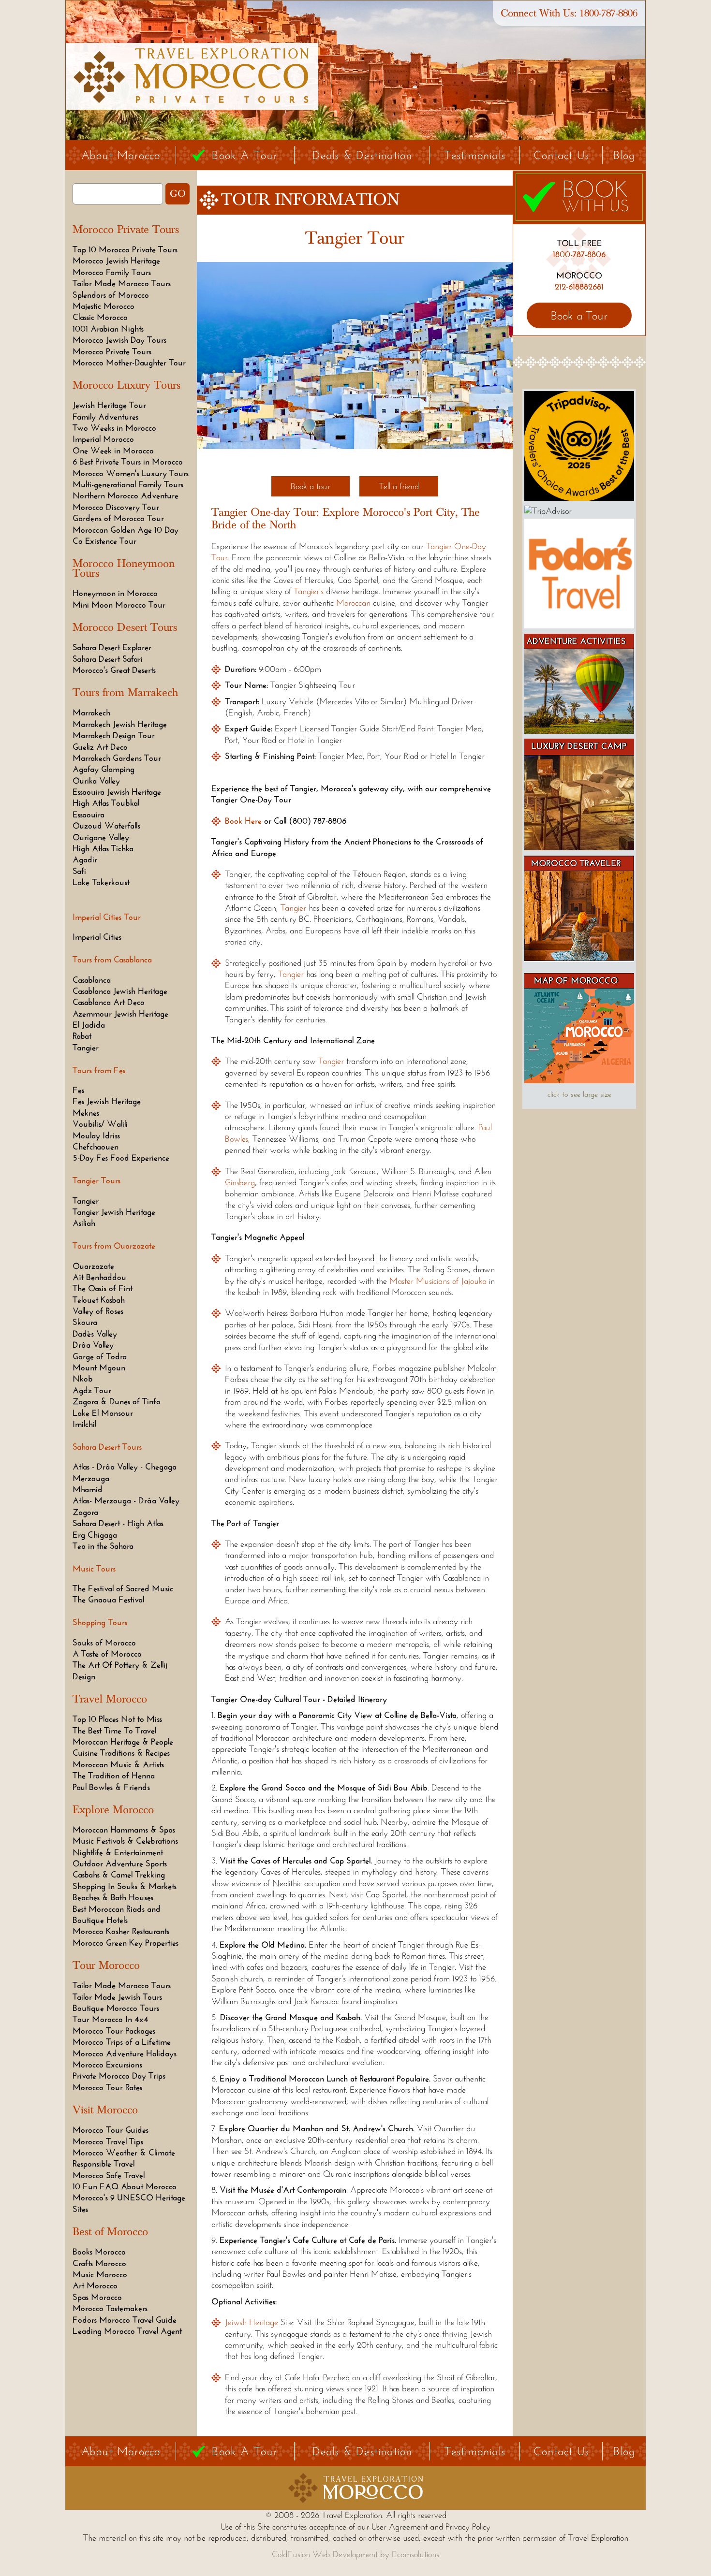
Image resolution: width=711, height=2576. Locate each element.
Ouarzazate (93, 1266)
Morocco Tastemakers (110, 2308)
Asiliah (84, 1223)
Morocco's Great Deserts (114, 670)
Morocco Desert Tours (125, 627)
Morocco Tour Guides (111, 2130)
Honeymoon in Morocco (115, 593)
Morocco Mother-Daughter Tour (129, 363)
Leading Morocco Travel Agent (127, 2331)
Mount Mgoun (99, 1368)
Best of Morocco (110, 2232)
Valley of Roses (98, 1311)
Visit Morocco (105, 2110)
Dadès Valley (95, 1334)
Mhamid (88, 1489)
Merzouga (91, 1478)
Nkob (83, 1379)
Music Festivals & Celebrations (125, 1841)
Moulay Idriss (96, 1135)
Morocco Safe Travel (109, 2175)
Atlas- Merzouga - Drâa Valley (126, 1500)
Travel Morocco (110, 1699)
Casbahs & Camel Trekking (119, 1875)
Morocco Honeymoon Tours (124, 568)
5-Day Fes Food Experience (121, 1158)
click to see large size (579, 1094)
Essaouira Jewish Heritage (117, 792)
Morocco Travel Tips (108, 2141)
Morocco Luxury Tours (126, 385)
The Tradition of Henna (114, 1776)
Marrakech (91, 713)
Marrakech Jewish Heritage (120, 724)
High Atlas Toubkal (106, 803)
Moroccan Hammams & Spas (124, 1830)
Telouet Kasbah (99, 1300)
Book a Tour (579, 315)
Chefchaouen (96, 1147)
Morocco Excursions (107, 2065)
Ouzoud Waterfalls (106, 826)
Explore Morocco (113, 1810)
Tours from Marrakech (125, 693)
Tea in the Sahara (103, 1546)
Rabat (82, 1036)
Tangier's (309, 591)
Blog (624, 155)
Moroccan (353, 603)
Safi (79, 871)
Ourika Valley (96, 781)
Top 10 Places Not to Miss (117, 1719)
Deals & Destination (363, 155)
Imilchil (84, 1424)
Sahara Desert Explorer (112, 647)
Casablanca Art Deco (109, 1002)
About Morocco (121, 155)
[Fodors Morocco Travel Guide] (579, 626)
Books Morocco (99, 2252)
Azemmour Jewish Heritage (120, 1014)
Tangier (86, 1048)
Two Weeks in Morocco (114, 428)
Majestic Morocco (104, 306)
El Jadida (89, 1025)
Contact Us (561, 155)
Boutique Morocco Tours (116, 2008)
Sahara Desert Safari (108, 659)
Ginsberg (240, 1182)
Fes (78, 1090)
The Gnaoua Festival (108, 1600)
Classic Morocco (100, 317)
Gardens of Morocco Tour (118, 518)
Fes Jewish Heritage (107, 1101)
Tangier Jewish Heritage (114, 1212)
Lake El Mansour (103, 1413)
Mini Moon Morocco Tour (119, 605)
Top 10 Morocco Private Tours (125, 249)
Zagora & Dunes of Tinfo (117, 1401)
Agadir (85, 859)
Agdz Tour (92, 1390)
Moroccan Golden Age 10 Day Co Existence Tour (126, 535)
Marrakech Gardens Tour (117, 758)
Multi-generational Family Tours (128, 484)
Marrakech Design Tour (114, 735)
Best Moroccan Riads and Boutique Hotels (117, 1914)
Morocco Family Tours (112, 272)
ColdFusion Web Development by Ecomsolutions (355, 2554)
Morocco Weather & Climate (124, 2153)
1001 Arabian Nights (108, 329)
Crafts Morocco (99, 2263)
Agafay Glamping (104, 769)
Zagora (85, 1512)
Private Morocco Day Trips (119, 2076)
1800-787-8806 (608, 13)
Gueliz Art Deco (100, 747)
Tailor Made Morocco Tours (122, 283)
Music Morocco (100, 2274)
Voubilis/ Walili (100, 1124)
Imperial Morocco (103, 439)
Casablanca (92, 980)
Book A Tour (245, 155)
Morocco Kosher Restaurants (121, 1931)
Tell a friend (399, 486)
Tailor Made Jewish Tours (117, 1997)
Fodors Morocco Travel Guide (125, 2320)
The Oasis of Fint (103, 1288)
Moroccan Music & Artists (118, 1764)
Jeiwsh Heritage (252, 2322)
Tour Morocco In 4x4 (111, 2019)
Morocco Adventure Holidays (125, 2053)
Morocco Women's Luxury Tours (131, 473)
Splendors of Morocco (111, 295)
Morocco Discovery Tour (116, 507)
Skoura (85, 1322)
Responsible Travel (104, 2164)
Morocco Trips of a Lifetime (122, 2042)
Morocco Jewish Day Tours (119, 340)
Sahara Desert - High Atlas (118, 1523)
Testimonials (475, 155)
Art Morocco (95, 2285)
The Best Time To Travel (114, 1731)
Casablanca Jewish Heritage (120, 991)
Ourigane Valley (101, 837)
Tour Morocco (106, 1965)
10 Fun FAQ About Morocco (125, 2186)
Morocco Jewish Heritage (116, 261)
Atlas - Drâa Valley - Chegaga (125, 1467)
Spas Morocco (97, 2297)
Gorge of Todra (100, 1356)
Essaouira (89, 815)
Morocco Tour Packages (114, 2031)
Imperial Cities (97, 937)
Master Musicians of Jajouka (439, 1281)
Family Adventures (105, 417)
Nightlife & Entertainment (118, 1852)
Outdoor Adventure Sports (120, 1863)
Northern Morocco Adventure (126, 495)
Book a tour (311, 486)
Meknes (86, 1113)
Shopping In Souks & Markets (125, 1886)
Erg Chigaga (95, 1535)
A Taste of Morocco (107, 1654)
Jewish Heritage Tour (109, 405)
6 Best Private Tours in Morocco (128, 462)
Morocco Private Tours (126, 230)
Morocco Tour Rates (107, 2087)
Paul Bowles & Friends (111, 1787)
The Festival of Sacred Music (123, 1588)
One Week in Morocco (113, 451)
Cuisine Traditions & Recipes (121, 1753)
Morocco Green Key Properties (126, 1943)
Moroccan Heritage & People (123, 1742)
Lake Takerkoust (101, 882)
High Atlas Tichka (103, 848)
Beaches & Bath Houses (113, 1897)
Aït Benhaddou (99, 1277)
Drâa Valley (93, 1345)
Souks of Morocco (104, 1643)
